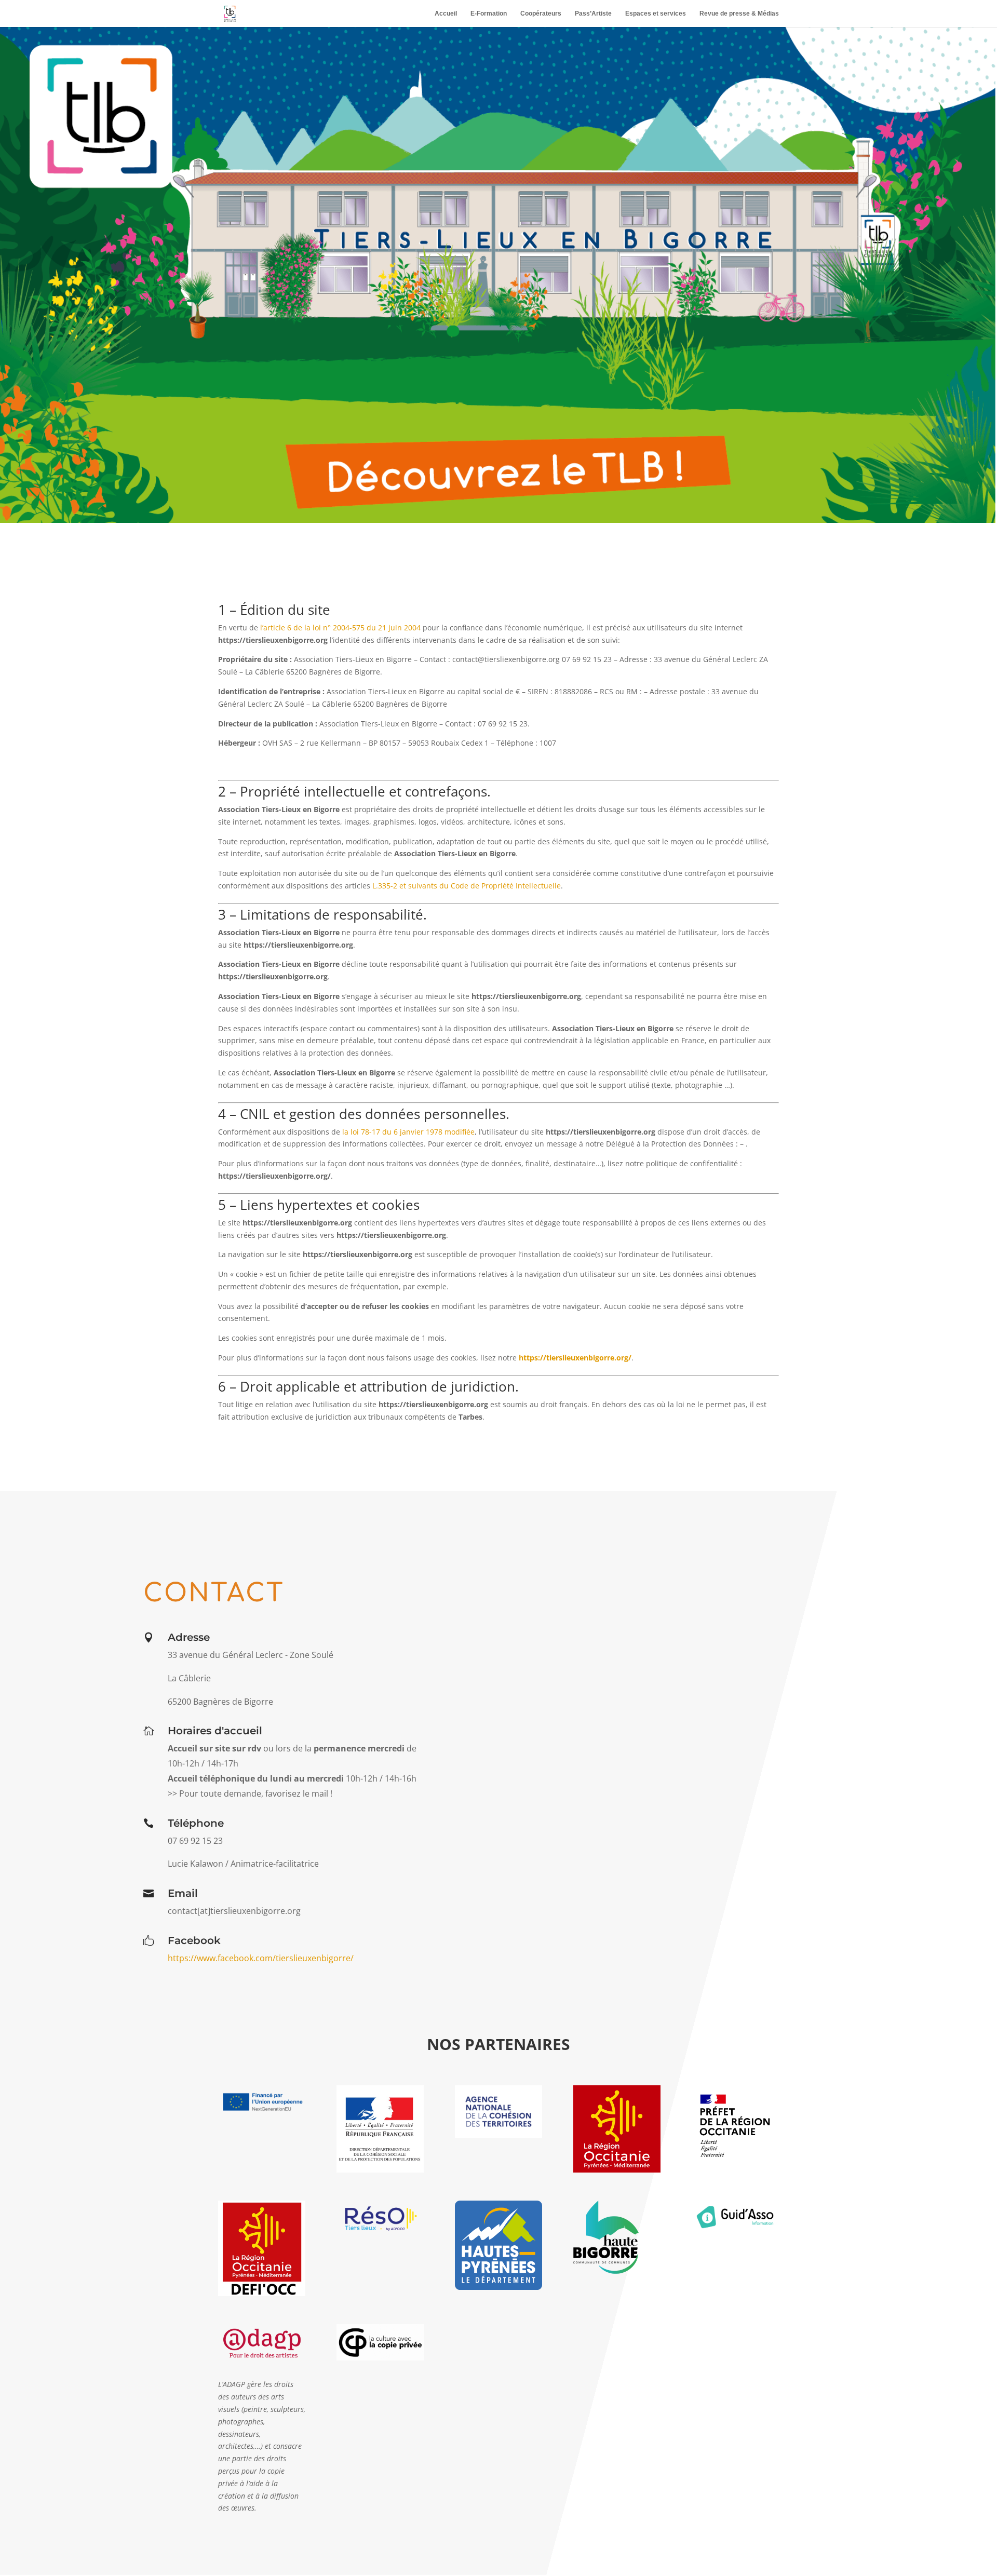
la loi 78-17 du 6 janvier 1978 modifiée (408, 1132)
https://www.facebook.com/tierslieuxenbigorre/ (261, 1958)
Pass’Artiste (593, 14)
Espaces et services (656, 14)
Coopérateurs (541, 14)
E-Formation (489, 14)
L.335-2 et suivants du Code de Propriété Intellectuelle (467, 886)
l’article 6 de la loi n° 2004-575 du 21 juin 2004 (340, 628)
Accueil (446, 14)
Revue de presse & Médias (739, 14)
